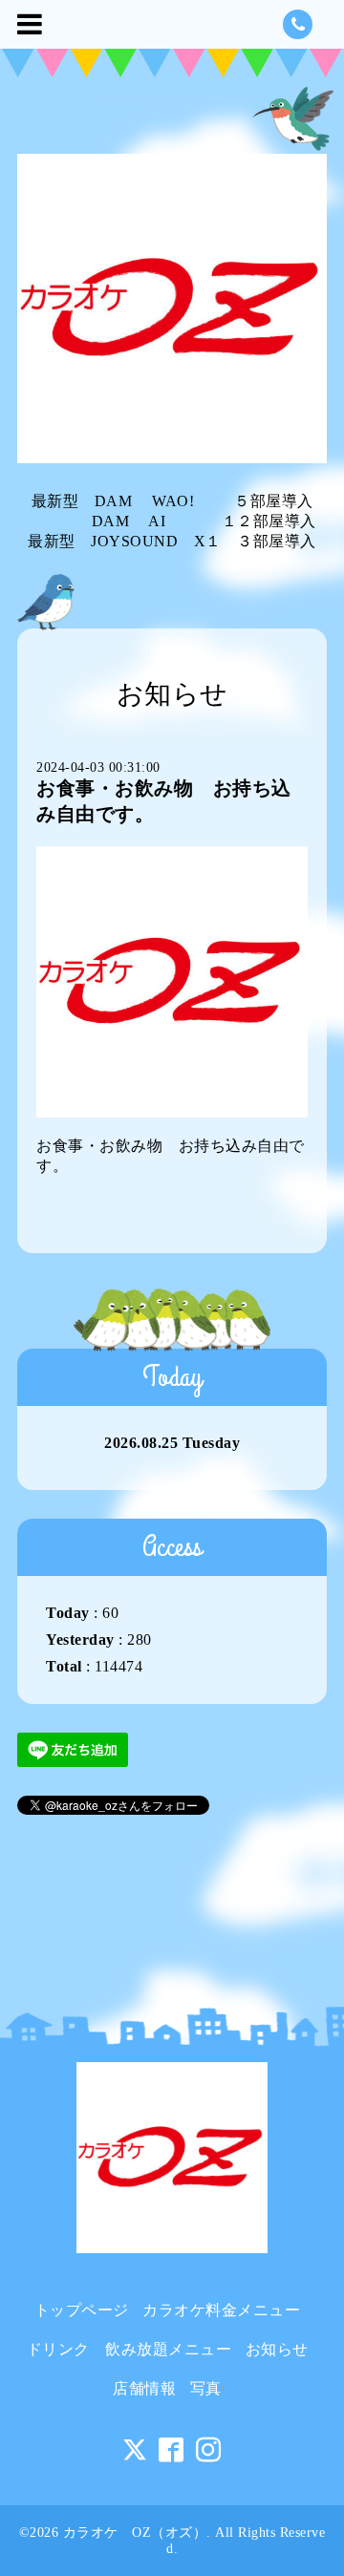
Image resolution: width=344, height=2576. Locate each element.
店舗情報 (144, 2388)
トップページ (82, 2310)
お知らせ (277, 2349)
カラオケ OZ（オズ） (135, 2533)
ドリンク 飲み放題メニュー (129, 2349)
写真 (206, 2388)
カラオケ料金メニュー (221, 2310)
